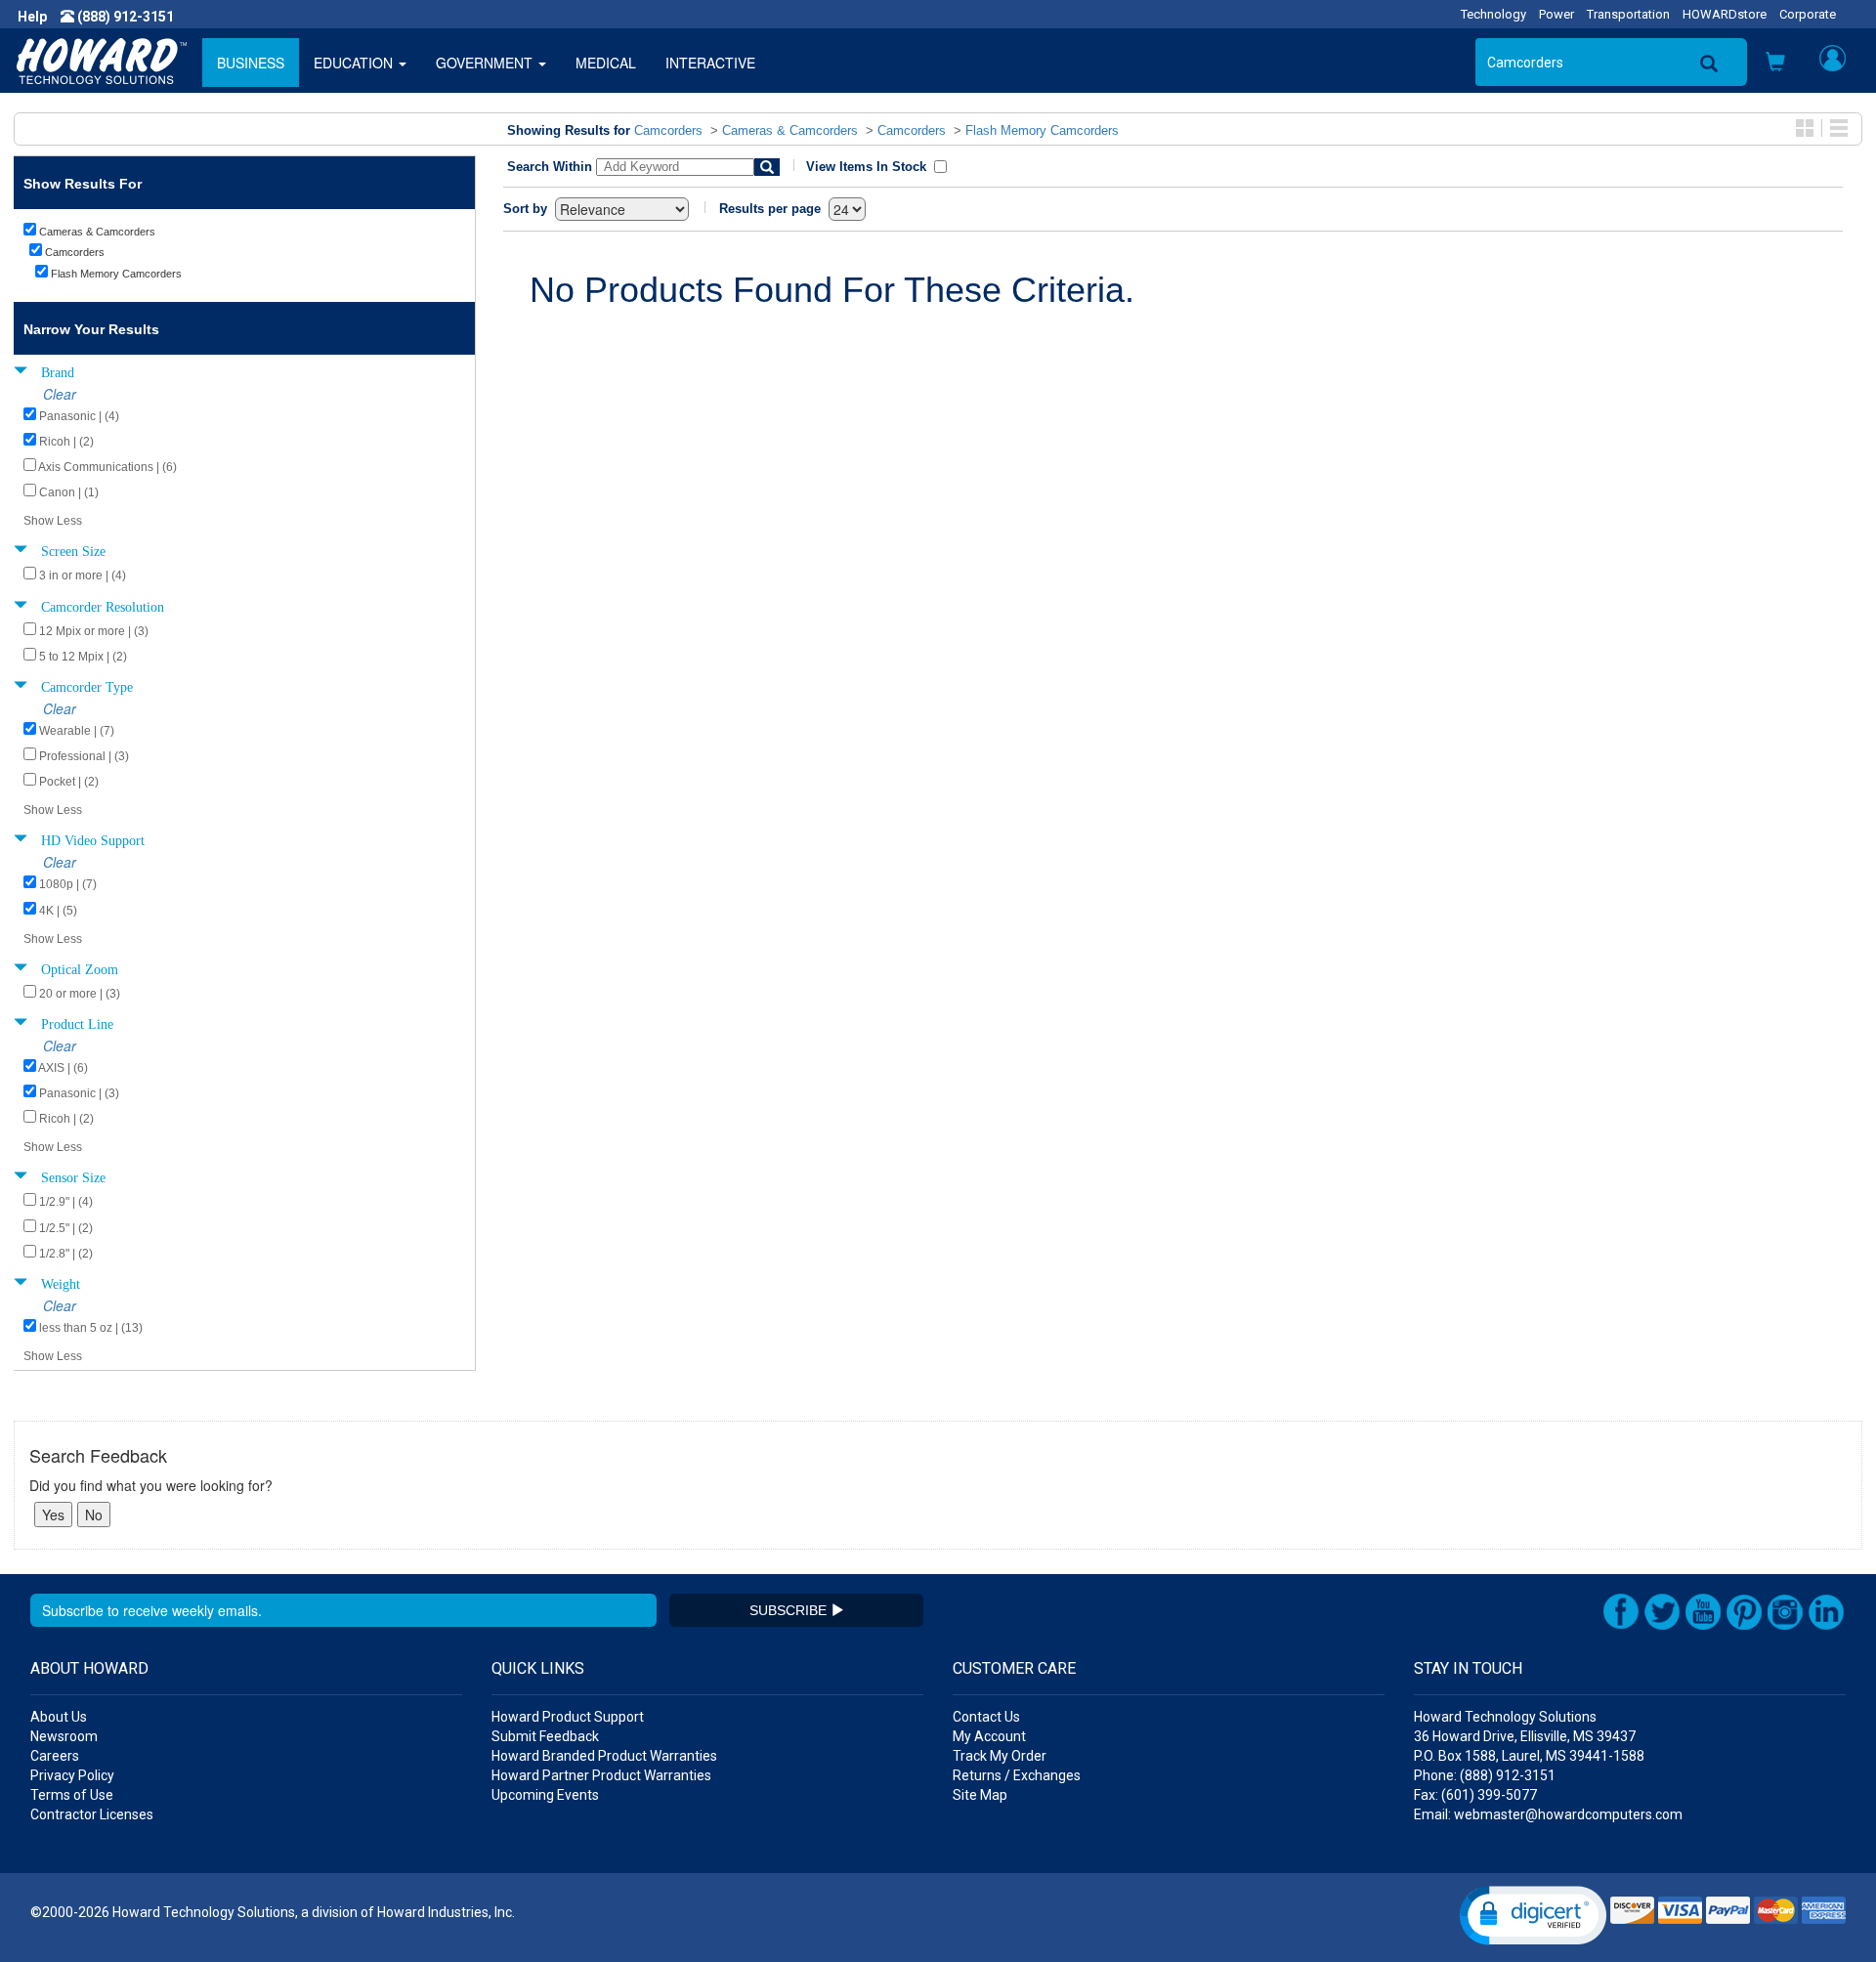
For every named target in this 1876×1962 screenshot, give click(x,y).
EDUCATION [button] (355, 63)
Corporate (1808, 14)
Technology (1493, 14)
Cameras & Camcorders (790, 130)
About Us (59, 1717)
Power (1556, 14)
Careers (55, 1756)
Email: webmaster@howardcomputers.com (1548, 1814)
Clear (60, 394)
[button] (1775, 64)
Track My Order (1000, 1756)
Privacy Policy (72, 1775)
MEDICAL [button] (606, 63)
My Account (989, 1736)
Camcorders (668, 130)
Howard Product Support (568, 1717)
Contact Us (986, 1717)
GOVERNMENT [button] (486, 63)
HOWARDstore (1725, 14)
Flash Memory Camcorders (1042, 130)
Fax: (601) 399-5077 (1475, 1795)
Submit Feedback (545, 1736)
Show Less (53, 521)
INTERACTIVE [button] (710, 63)
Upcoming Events (545, 1795)
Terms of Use (72, 1795)
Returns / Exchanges (1017, 1775)
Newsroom (64, 1736)
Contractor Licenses (92, 1814)
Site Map (980, 1795)
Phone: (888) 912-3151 (1485, 1775)
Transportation (1628, 14)
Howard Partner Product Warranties (601, 1775)
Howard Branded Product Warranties (604, 1756)
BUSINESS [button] (251, 63)
